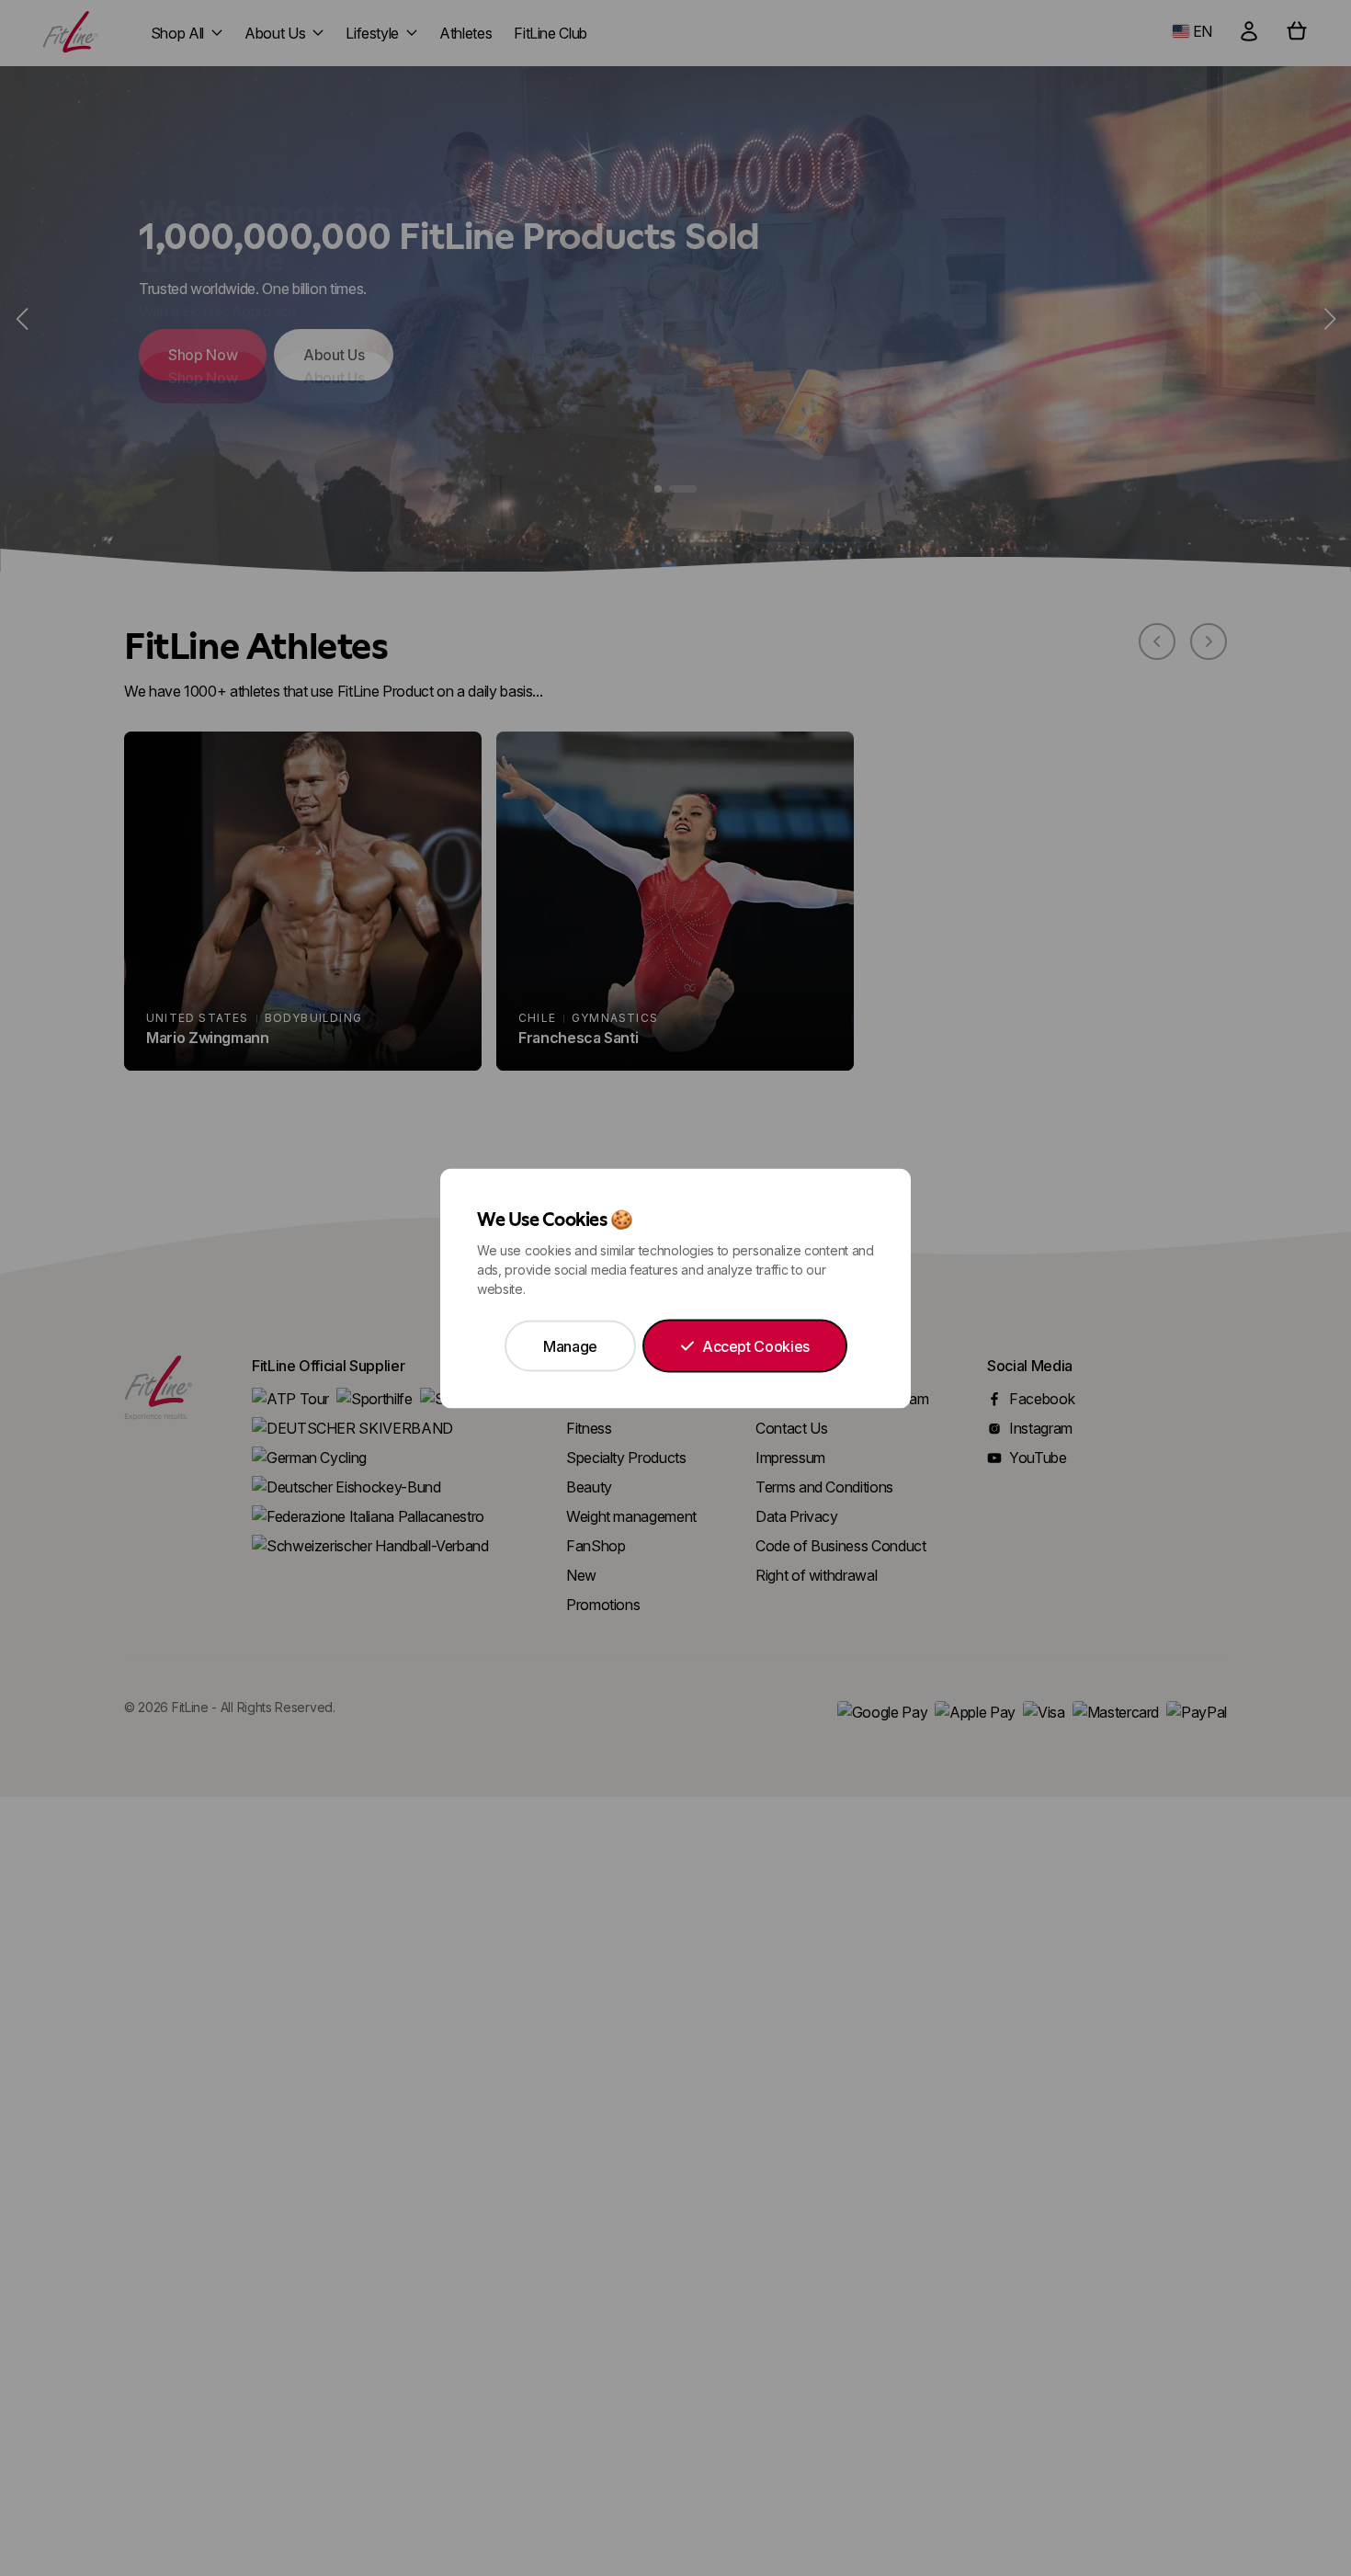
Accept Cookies (756, 1345)
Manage (570, 1345)
